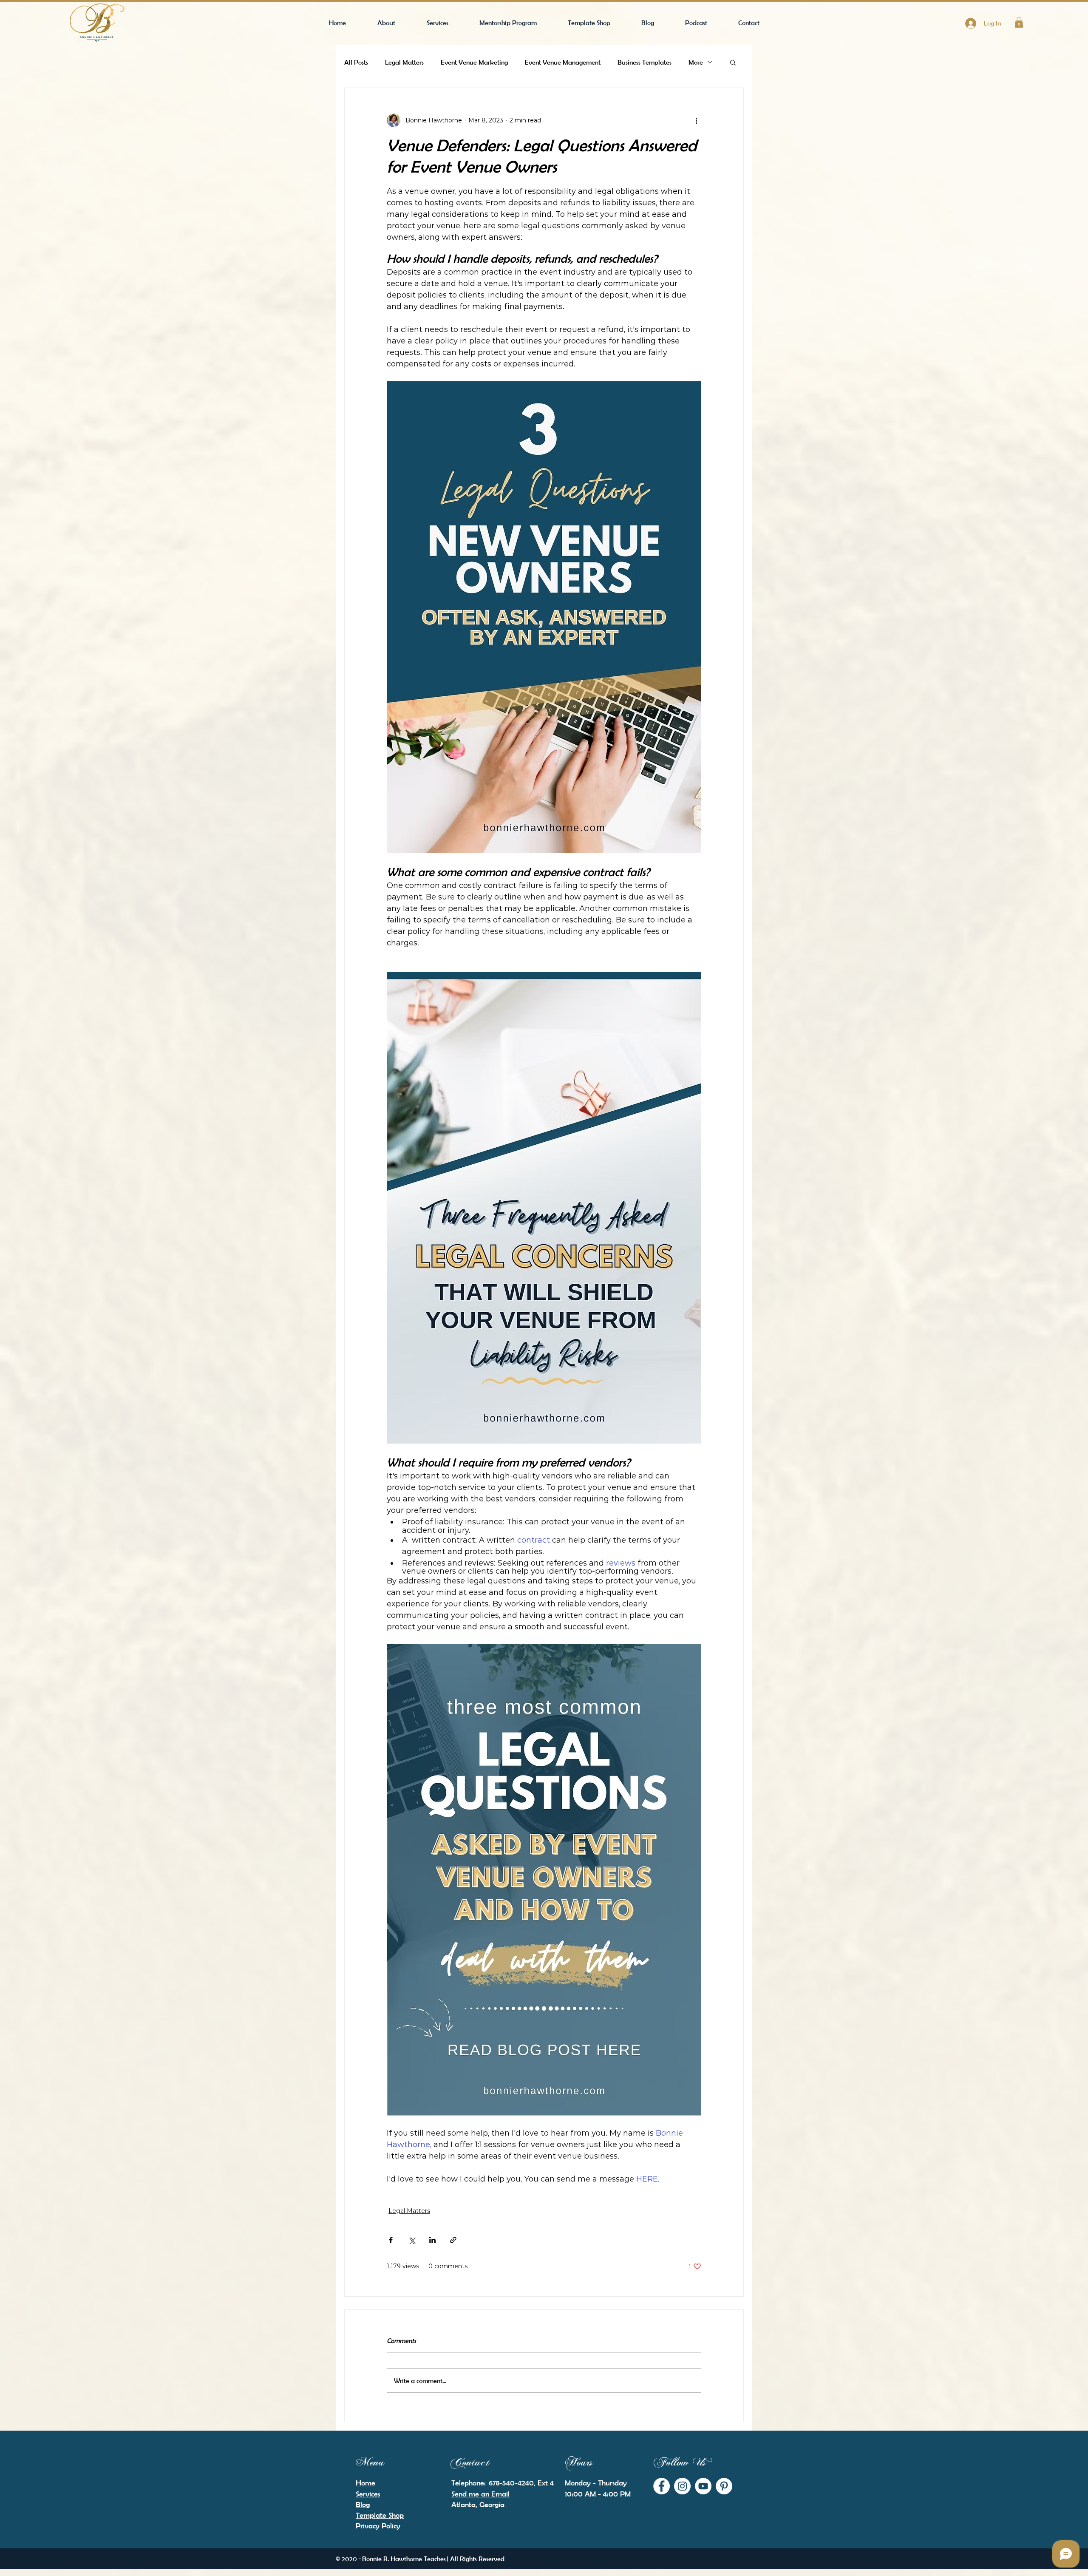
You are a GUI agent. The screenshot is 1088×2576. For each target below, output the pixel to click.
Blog (363, 2505)
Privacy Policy (378, 2526)
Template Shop (380, 2515)
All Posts (356, 62)
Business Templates (645, 62)
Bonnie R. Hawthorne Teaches (404, 2559)
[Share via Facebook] (391, 2240)
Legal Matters (404, 62)
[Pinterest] (724, 2486)
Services (368, 2494)
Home (365, 2483)
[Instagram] (682, 2486)
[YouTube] (703, 2486)
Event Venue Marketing (474, 62)
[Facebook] (662, 2486)
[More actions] (696, 120)
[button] (1019, 22)
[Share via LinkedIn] (432, 2240)
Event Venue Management (563, 62)
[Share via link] (453, 2240)
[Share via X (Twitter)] (412, 2240)
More (696, 62)
